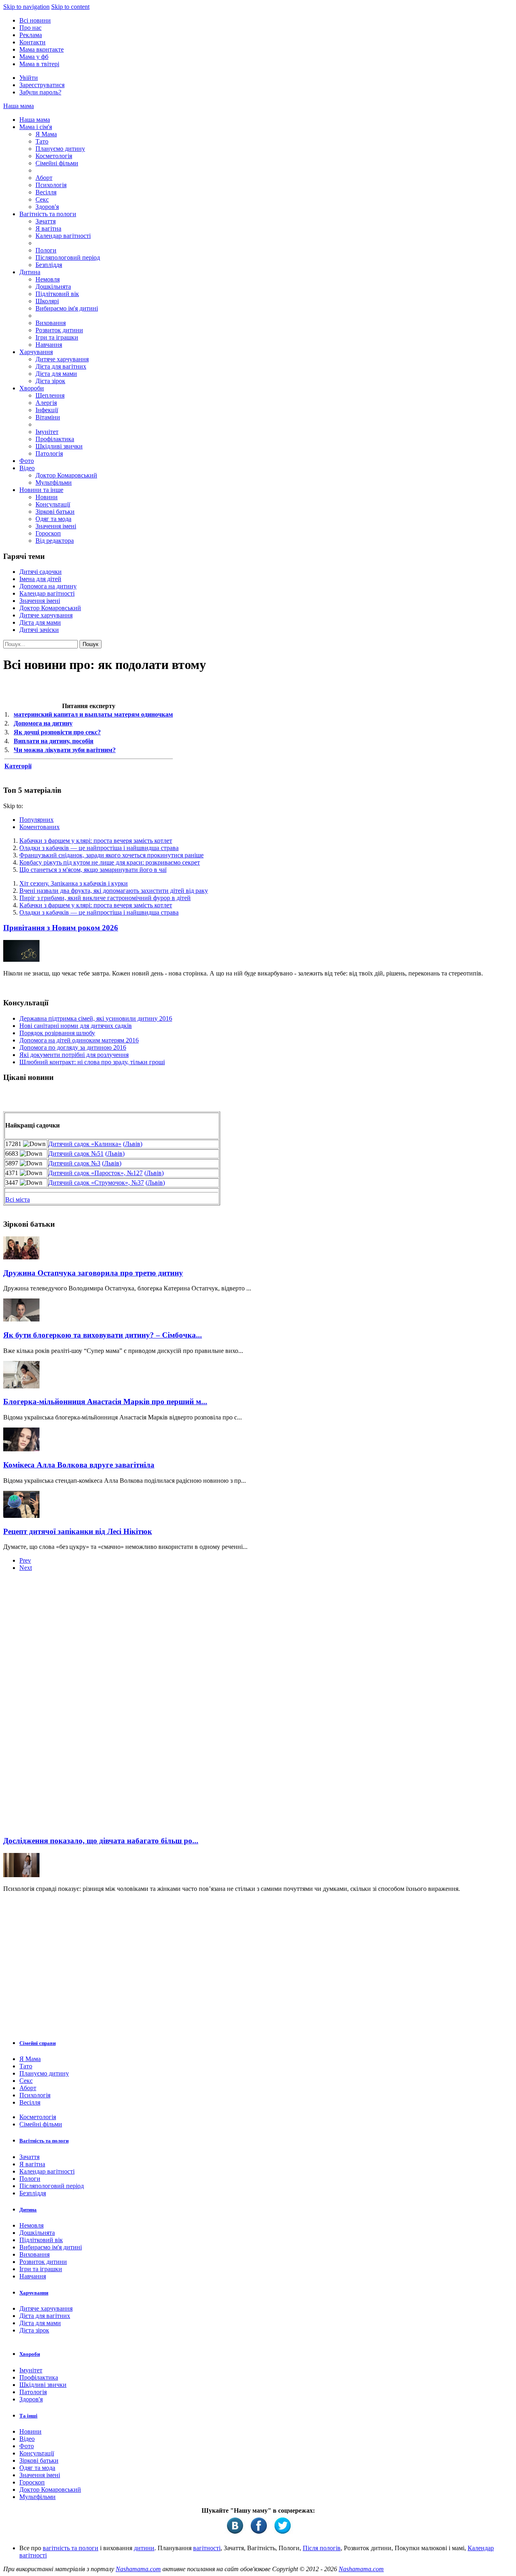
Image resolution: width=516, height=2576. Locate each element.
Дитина (30, 272)
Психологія (51, 185)
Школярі (47, 301)
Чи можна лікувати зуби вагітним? (65, 750)
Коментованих (40, 827)
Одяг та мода (53, 519)
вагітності (207, 2548)
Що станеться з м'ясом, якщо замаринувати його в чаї (93, 870)
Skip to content (70, 7)
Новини (47, 497)
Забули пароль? (40, 92)
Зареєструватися (42, 85)
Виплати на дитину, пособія (54, 741)
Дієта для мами (56, 374)
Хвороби (32, 388)
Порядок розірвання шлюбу (57, 1033)
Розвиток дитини (59, 330)
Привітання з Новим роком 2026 (61, 928)
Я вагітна (48, 228)
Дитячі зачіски (39, 630)
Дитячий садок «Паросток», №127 (96, 1173)
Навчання (49, 345)
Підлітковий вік (57, 294)
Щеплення (50, 395)
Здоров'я (47, 207)
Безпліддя (49, 265)
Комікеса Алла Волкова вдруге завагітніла (79, 1465)
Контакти (32, 42)
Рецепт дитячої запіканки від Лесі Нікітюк (78, 1531)
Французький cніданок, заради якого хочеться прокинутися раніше (111, 855)
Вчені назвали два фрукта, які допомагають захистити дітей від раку (114, 891)
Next (26, 1568)
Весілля (46, 192)
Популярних (36, 820)
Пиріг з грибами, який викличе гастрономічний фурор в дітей (105, 898)
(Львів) (133, 1144)
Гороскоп (48, 533)
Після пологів (322, 2548)
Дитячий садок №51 (76, 1154)
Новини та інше (41, 490)
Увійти (29, 78)
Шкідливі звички (59, 446)
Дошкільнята (53, 287)
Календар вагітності (63, 236)
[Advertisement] (64, 1706)
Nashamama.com (138, 2569)
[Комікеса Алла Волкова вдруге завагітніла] (21, 1449)
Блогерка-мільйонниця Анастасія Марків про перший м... (105, 1402)
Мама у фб (34, 57)
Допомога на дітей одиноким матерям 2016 (79, 1040)
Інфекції (47, 410)
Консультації (53, 504)
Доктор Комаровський (66, 475)
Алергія (46, 403)
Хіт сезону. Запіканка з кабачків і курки (74, 883)
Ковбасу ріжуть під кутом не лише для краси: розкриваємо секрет (110, 862)
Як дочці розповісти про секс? (57, 732)
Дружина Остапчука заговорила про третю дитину (93, 1273)
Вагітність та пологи (48, 214)
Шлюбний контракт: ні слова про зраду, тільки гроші (92, 1062)
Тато (42, 141)
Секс (42, 199)
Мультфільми (54, 482)
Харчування (36, 352)
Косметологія (54, 156)
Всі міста (18, 1199)
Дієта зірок (50, 381)
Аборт (44, 178)
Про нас (30, 28)
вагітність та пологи (71, 2548)
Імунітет (47, 432)
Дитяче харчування (62, 359)
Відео (27, 468)
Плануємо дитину (60, 149)
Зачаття (46, 221)
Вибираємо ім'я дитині (67, 308)
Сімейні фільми (57, 163)
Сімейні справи (37, 2043)
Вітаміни (48, 417)
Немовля (48, 279)
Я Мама (46, 134)
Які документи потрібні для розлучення (74, 1055)
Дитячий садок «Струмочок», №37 (96, 1183)
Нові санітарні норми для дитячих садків (76, 1026)
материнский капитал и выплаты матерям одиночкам (93, 714)
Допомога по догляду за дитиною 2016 (73, 1047)
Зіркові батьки (55, 512)
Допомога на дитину (48, 586)
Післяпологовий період (68, 257)
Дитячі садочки (41, 572)
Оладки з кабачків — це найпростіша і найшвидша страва (99, 848)
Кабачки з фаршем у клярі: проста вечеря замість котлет (96, 841)
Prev (25, 1560)
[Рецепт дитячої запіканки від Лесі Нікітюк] (21, 1516)
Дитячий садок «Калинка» (85, 1144)
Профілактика (55, 439)
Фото (27, 461)
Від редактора (55, 541)
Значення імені (56, 526)
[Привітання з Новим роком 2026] (21, 960)
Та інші (28, 2416)
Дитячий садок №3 (74, 1163)
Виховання (51, 323)
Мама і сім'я (36, 127)
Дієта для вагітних (61, 366)
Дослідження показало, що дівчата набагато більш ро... (101, 1841)
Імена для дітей (40, 579)
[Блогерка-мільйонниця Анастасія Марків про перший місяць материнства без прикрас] (21, 1386)
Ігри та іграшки (57, 337)
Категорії (18, 766)
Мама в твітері (39, 64)
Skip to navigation (26, 7)
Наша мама (19, 106)
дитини (144, 2548)
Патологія (49, 453)
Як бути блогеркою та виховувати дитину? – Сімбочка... (103, 1335)
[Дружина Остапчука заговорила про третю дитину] (21, 1257)
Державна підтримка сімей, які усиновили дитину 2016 (96, 1018)
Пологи (46, 250)
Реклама (31, 35)
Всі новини (35, 20)
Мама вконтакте (42, 49)
